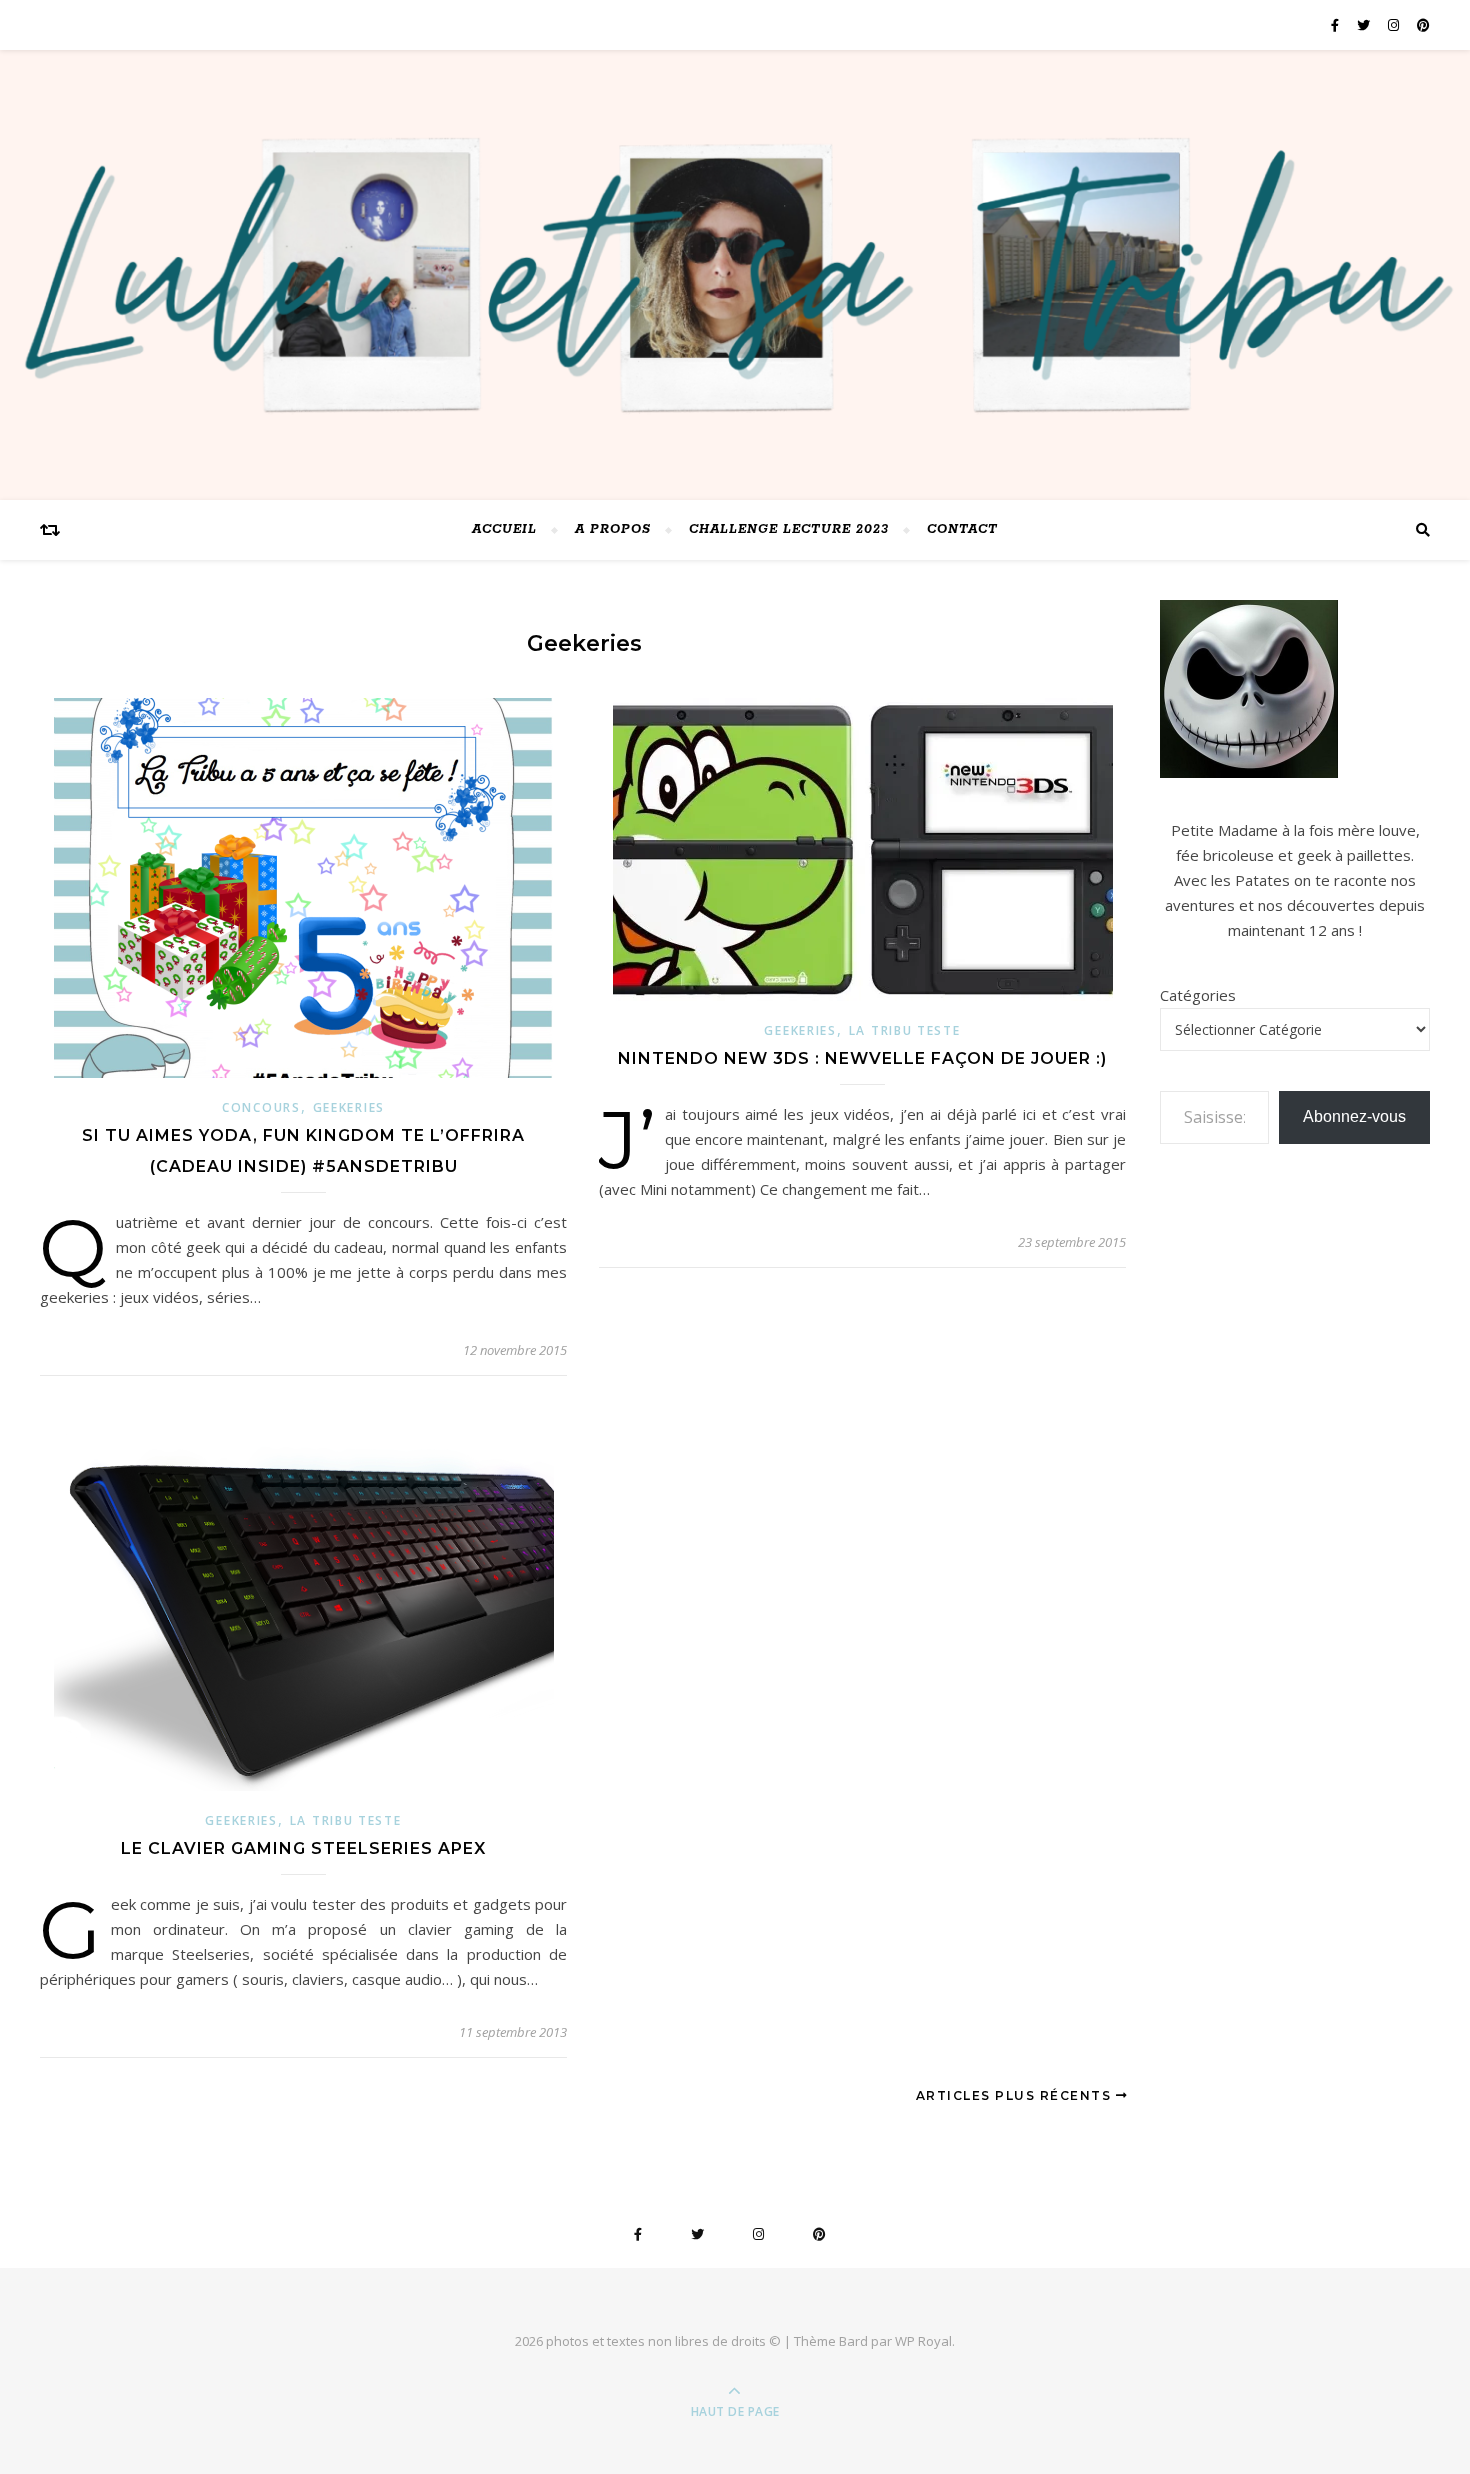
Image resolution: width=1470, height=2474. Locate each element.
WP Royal (923, 2341)
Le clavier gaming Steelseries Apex (303, 1848)
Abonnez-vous (1354, 1116)
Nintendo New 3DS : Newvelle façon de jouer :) (862, 1058)
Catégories (1198, 995)
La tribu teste (905, 1030)
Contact (962, 529)
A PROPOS (613, 529)
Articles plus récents (1016, 2095)
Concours (261, 1107)
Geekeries (349, 1107)
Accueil (504, 529)
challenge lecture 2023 (789, 529)
